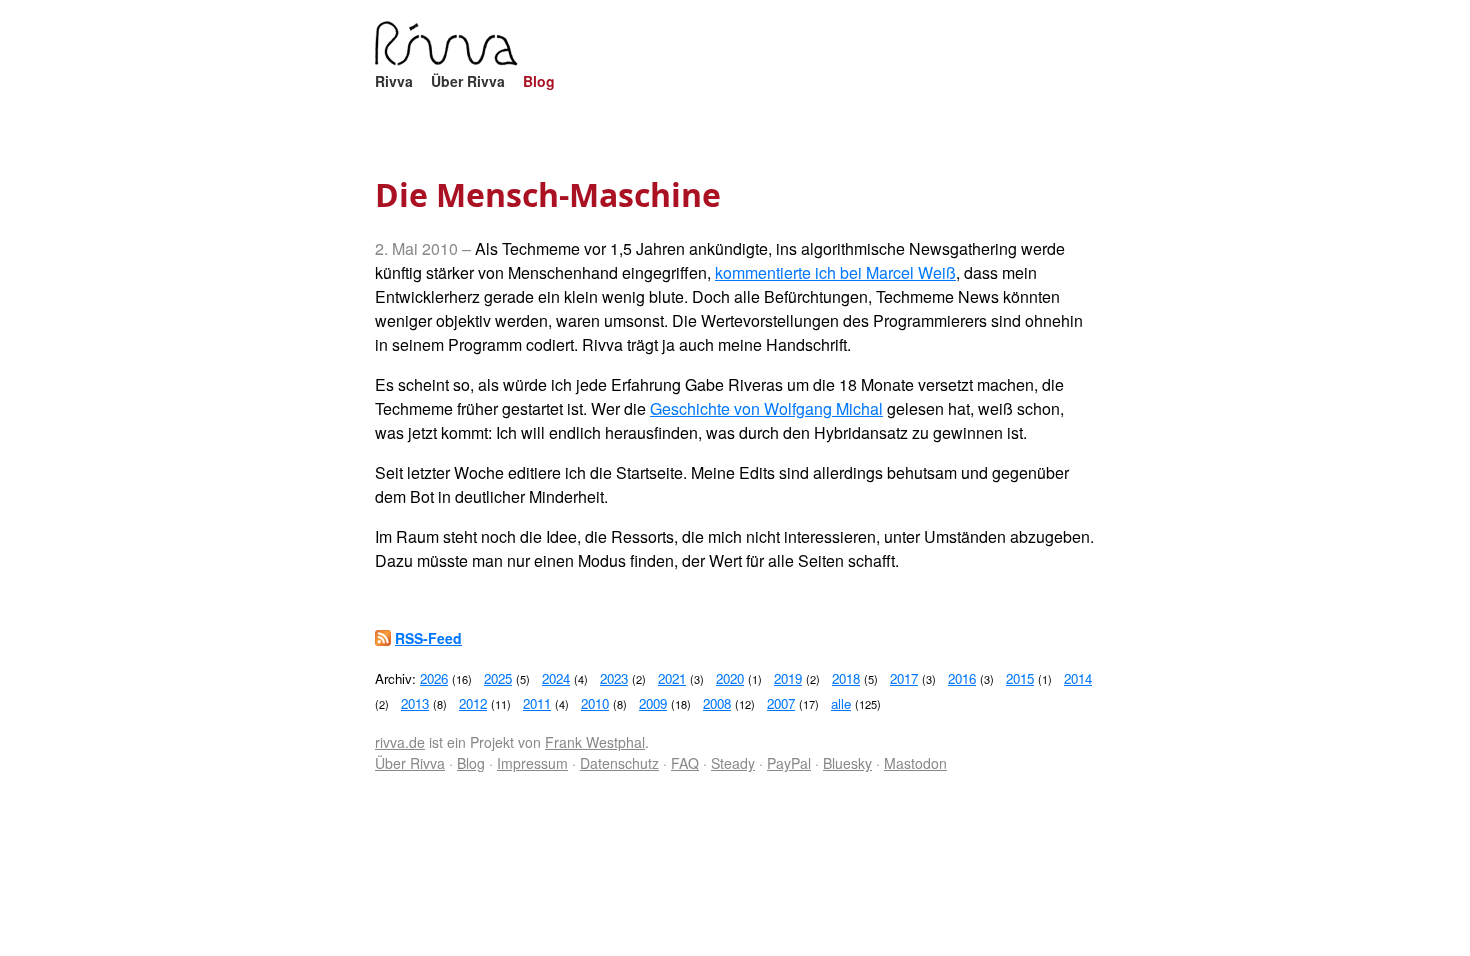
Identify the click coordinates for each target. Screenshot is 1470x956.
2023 (614, 678)
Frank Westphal (595, 742)
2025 (498, 678)
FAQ (685, 763)
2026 (434, 678)
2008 (717, 703)
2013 (415, 703)
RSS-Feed (428, 638)
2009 (653, 703)
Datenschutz (619, 763)
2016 (962, 678)
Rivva (394, 81)
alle (841, 703)
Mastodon (915, 763)
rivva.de (400, 742)
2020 (730, 678)
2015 (1020, 678)
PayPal (789, 763)
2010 (595, 703)
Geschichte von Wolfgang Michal (766, 408)
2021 (672, 678)
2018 (846, 678)
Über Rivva (468, 81)
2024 (556, 678)
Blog (539, 81)
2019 (788, 678)
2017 (904, 678)
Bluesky (847, 763)
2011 (537, 703)
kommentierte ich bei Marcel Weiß (835, 272)
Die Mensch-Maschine (548, 194)
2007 (781, 703)
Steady (733, 763)
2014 (1078, 678)
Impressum (532, 763)
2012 (473, 703)
